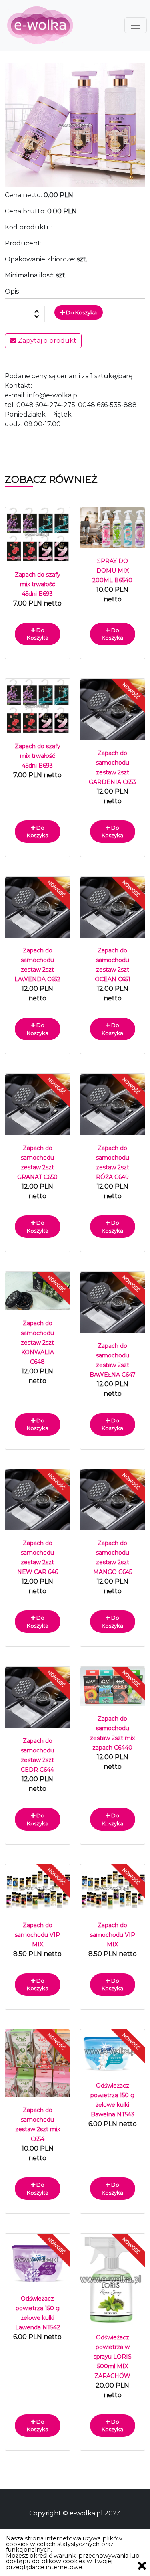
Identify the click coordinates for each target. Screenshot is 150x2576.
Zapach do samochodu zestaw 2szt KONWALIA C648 (37, 1343)
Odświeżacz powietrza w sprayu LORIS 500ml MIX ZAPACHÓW (113, 2357)
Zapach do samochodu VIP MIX (37, 1935)
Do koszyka (81, 312)
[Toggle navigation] (136, 25)
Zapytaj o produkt (46, 341)
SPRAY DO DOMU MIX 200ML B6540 (112, 571)
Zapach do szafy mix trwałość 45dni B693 (38, 584)
